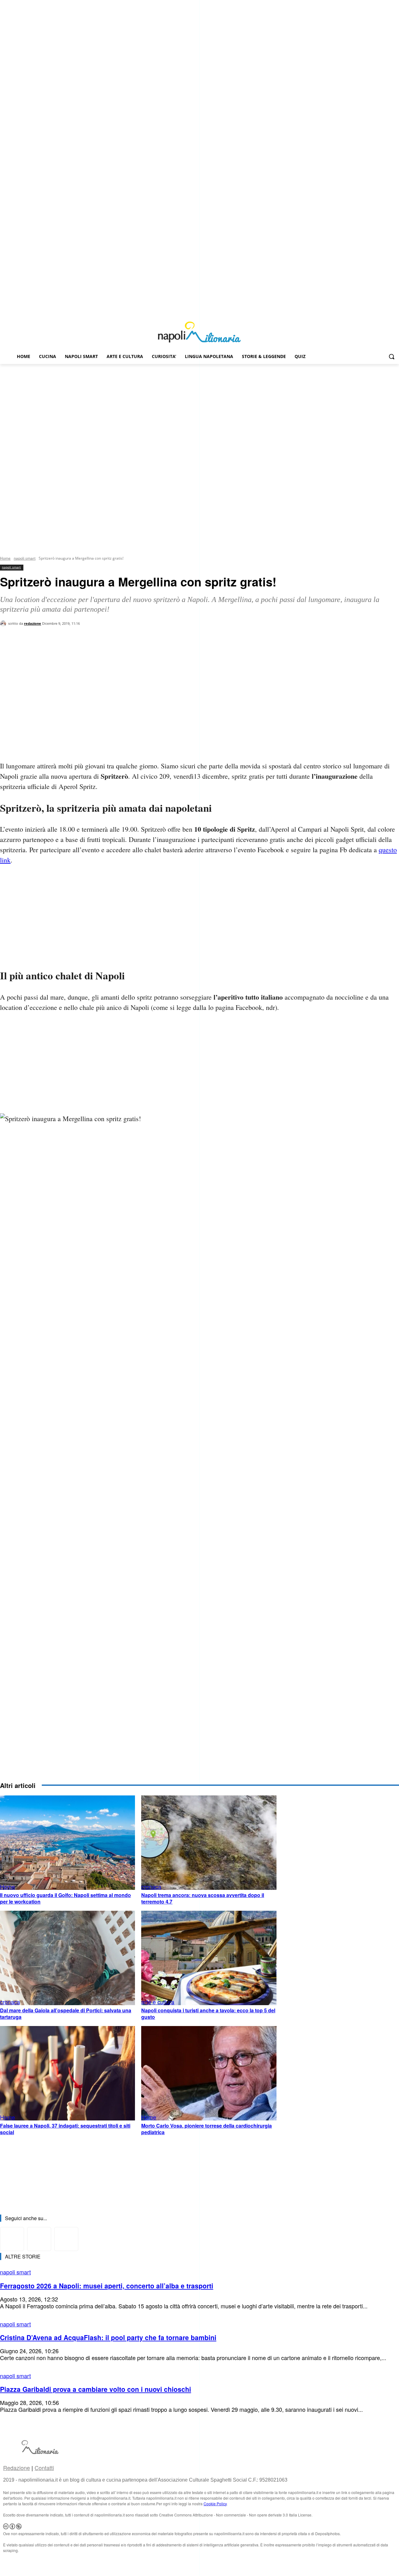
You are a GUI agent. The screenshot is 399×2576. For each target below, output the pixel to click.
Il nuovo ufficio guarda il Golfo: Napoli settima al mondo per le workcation (65, 1898)
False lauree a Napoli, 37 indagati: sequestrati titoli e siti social (65, 2129)
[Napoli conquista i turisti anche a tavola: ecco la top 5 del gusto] (209, 1958)
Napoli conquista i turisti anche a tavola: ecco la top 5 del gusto (208, 2014)
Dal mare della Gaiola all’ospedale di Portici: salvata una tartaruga (66, 2014)
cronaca (151, 1886)
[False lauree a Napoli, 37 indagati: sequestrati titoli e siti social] (67, 2073)
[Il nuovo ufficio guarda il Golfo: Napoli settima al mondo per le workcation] (67, 1843)
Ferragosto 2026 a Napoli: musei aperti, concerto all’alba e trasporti (107, 2286)
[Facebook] (378, 310)
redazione (33, 623)
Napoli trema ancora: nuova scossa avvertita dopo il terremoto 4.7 (203, 1898)
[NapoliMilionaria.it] (199, 332)
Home (5, 558)
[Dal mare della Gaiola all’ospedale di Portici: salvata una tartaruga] (67, 1958)
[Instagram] (387, 310)
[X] (395, 310)
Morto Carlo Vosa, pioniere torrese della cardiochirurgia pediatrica (207, 2129)
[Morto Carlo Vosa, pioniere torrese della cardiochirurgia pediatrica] (209, 2073)
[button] (392, 356)
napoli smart (25, 558)
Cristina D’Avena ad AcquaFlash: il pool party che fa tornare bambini (108, 2337)
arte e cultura (158, 2002)
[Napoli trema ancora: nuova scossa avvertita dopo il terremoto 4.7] (209, 1843)
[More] (107, 651)
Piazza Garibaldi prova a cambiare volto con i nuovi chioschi (96, 2389)
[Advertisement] (199, 411)
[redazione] (4, 624)
